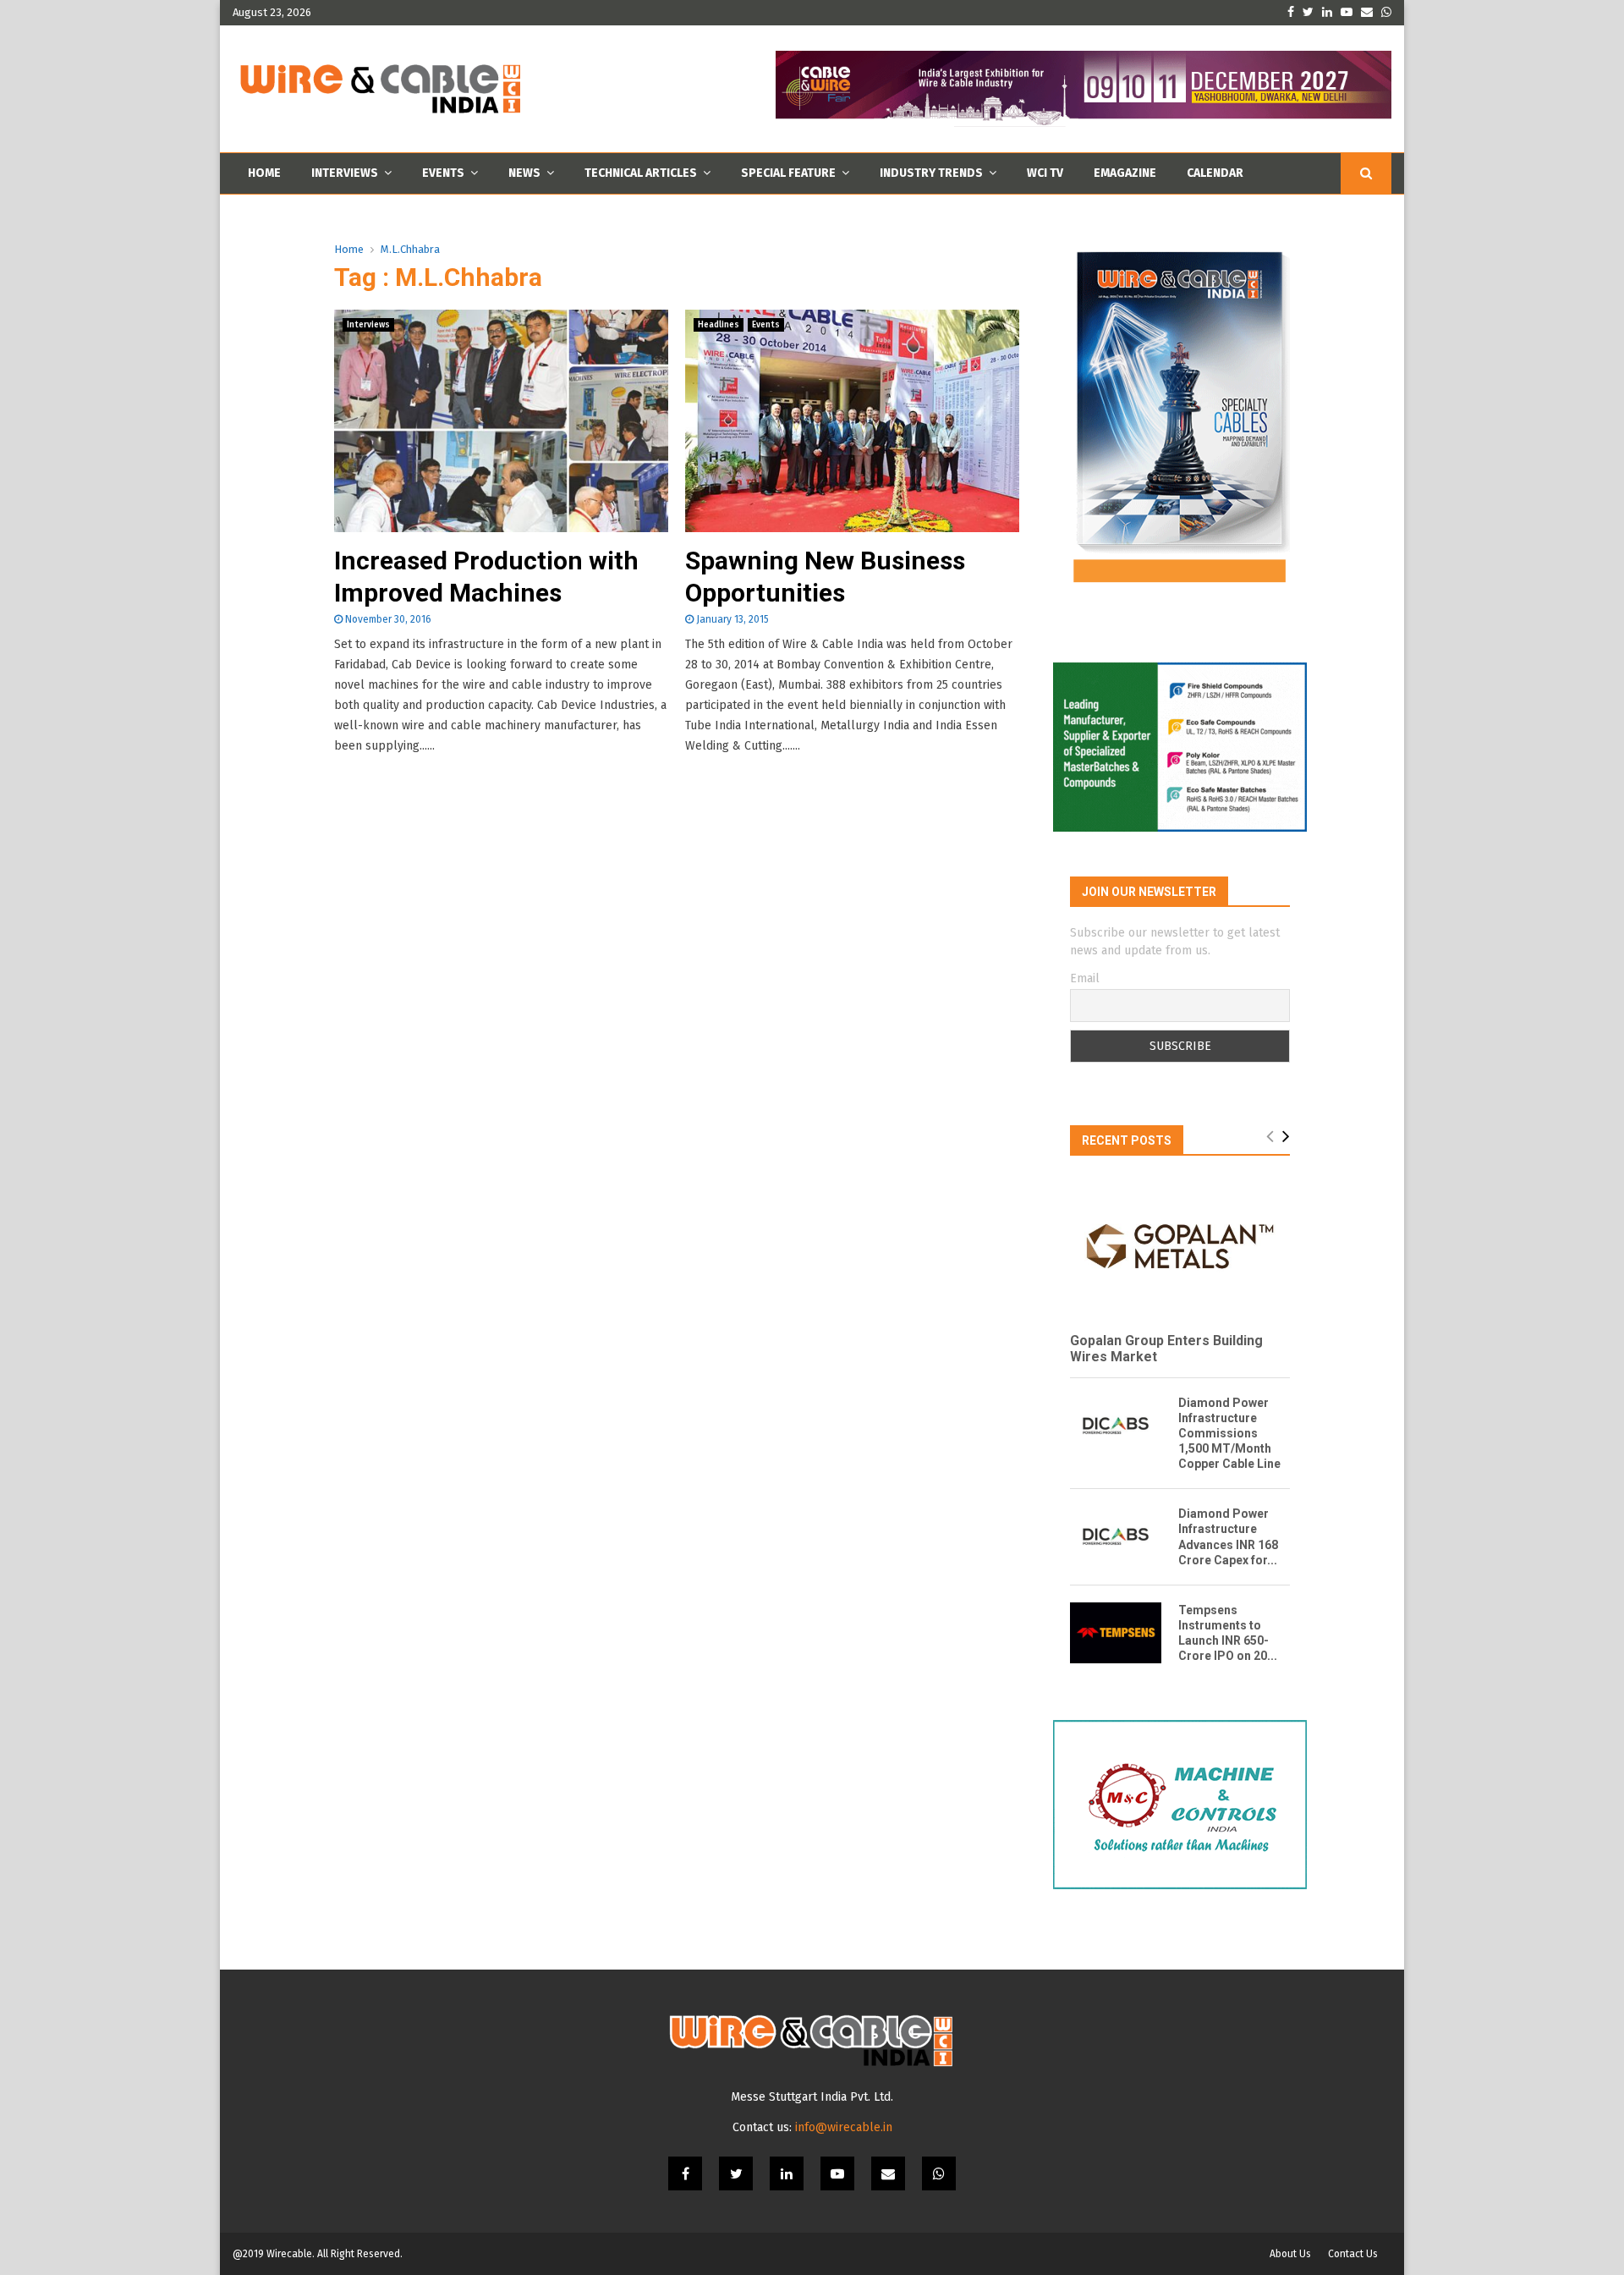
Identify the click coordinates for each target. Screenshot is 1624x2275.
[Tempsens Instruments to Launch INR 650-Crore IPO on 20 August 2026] (1116, 1633)
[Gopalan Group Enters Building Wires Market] (1180, 1246)
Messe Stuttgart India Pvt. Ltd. (812, 2097)
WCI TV (1045, 173)
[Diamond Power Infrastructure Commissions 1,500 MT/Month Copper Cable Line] (1116, 1426)
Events (443, 173)
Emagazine (1125, 173)
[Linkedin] (787, 2173)
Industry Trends (931, 173)
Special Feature (788, 173)
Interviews (345, 173)
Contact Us (1353, 2254)
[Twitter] (736, 2173)
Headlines (719, 325)
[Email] (888, 2173)
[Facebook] (685, 2173)
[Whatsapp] (939, 2173)
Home (264, 173)
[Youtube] (837, 2173)
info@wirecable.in (844, 2127)
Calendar (1215, 173)
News (524, 173)
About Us (1290, 2254)
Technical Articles (641, 173)
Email (1085, 978)
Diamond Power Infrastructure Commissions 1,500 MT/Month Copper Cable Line (1229, 1433)
